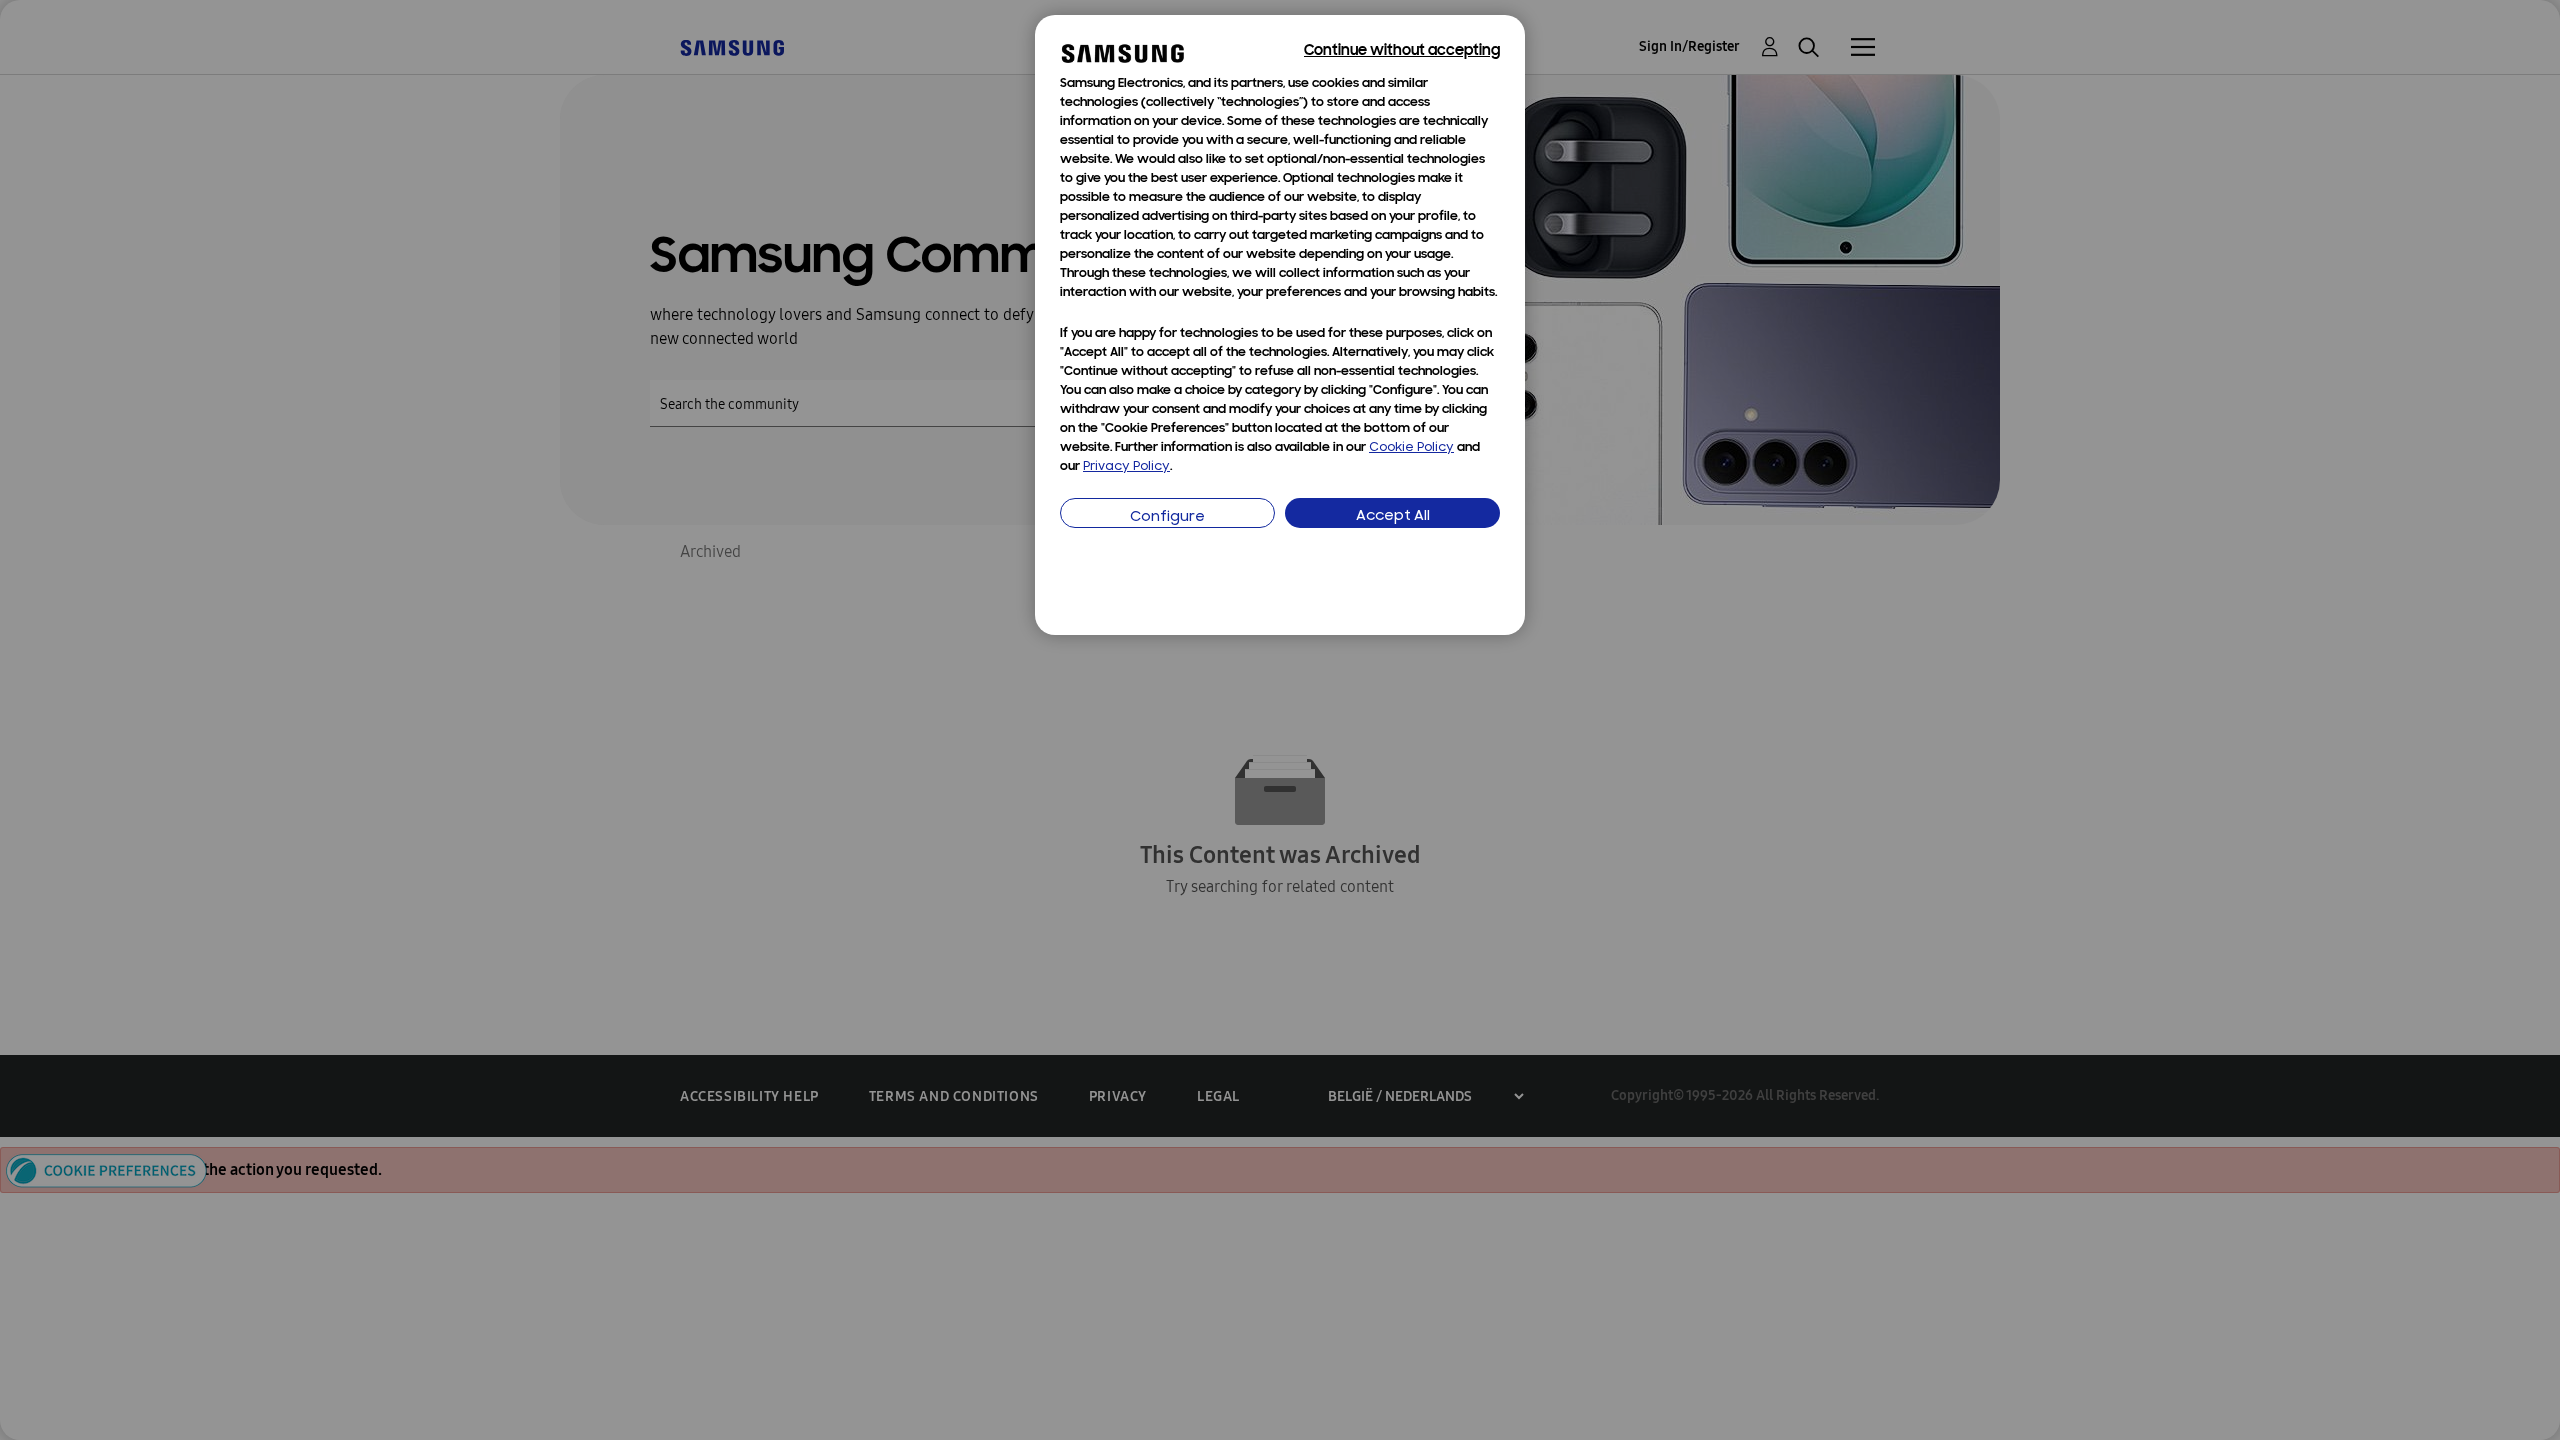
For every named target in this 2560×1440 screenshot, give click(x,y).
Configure (1167, 517)
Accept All (1393, 516)
